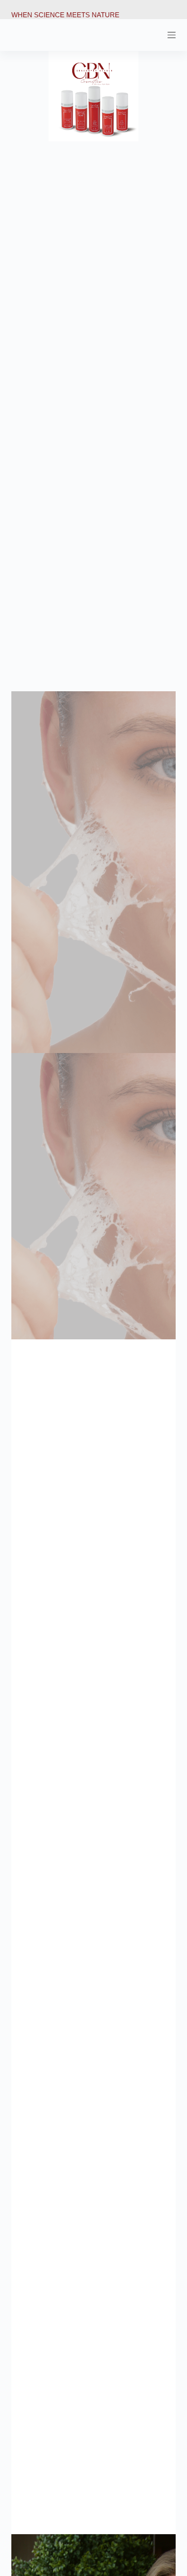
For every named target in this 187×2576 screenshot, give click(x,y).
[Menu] (172, 35)
